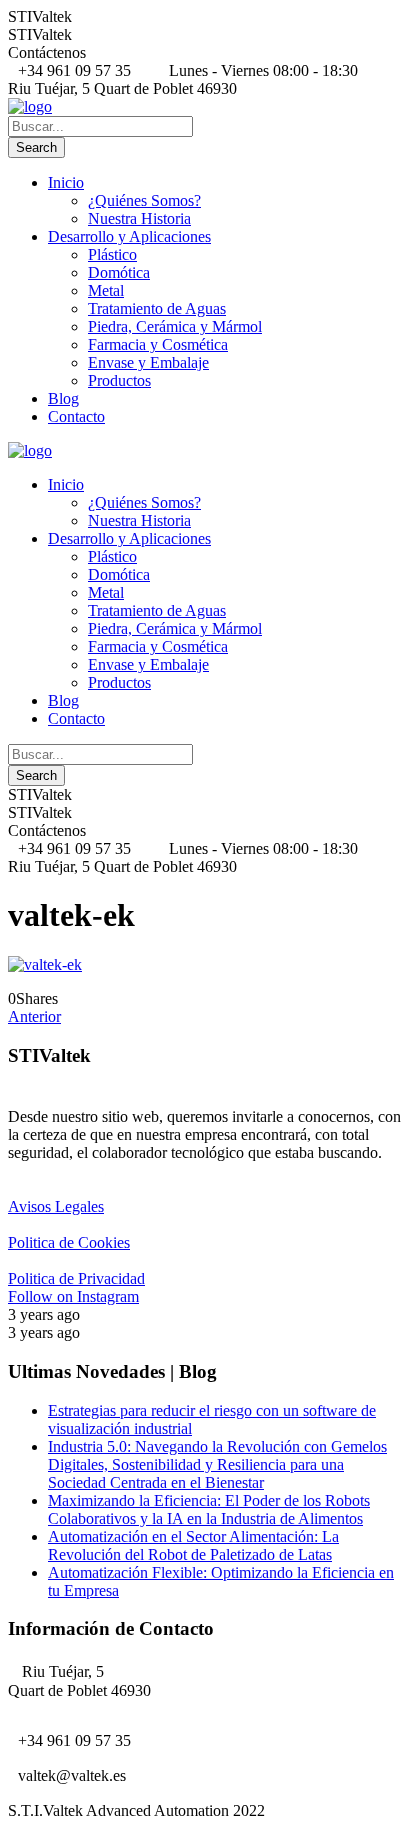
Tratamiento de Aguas (157, 308)
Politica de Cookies (69, 1242)
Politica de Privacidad (76, 1278)
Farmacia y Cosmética (158, 344)
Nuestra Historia (139, 218)
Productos (119, 380)
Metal (106, 290)
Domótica (119, 272)
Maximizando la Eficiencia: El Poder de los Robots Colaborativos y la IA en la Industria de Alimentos (209, 1509)
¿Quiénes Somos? (144, 200)
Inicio (66, 182)
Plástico (112, 254)
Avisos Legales (56, 1206)
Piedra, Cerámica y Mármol (175, 326)
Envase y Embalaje (148, 362)
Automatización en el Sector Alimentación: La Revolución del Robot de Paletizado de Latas (193, 1545)
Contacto (76, 416)
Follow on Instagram (73, 1296)
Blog (63, 398)
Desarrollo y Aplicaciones (129, 236)
